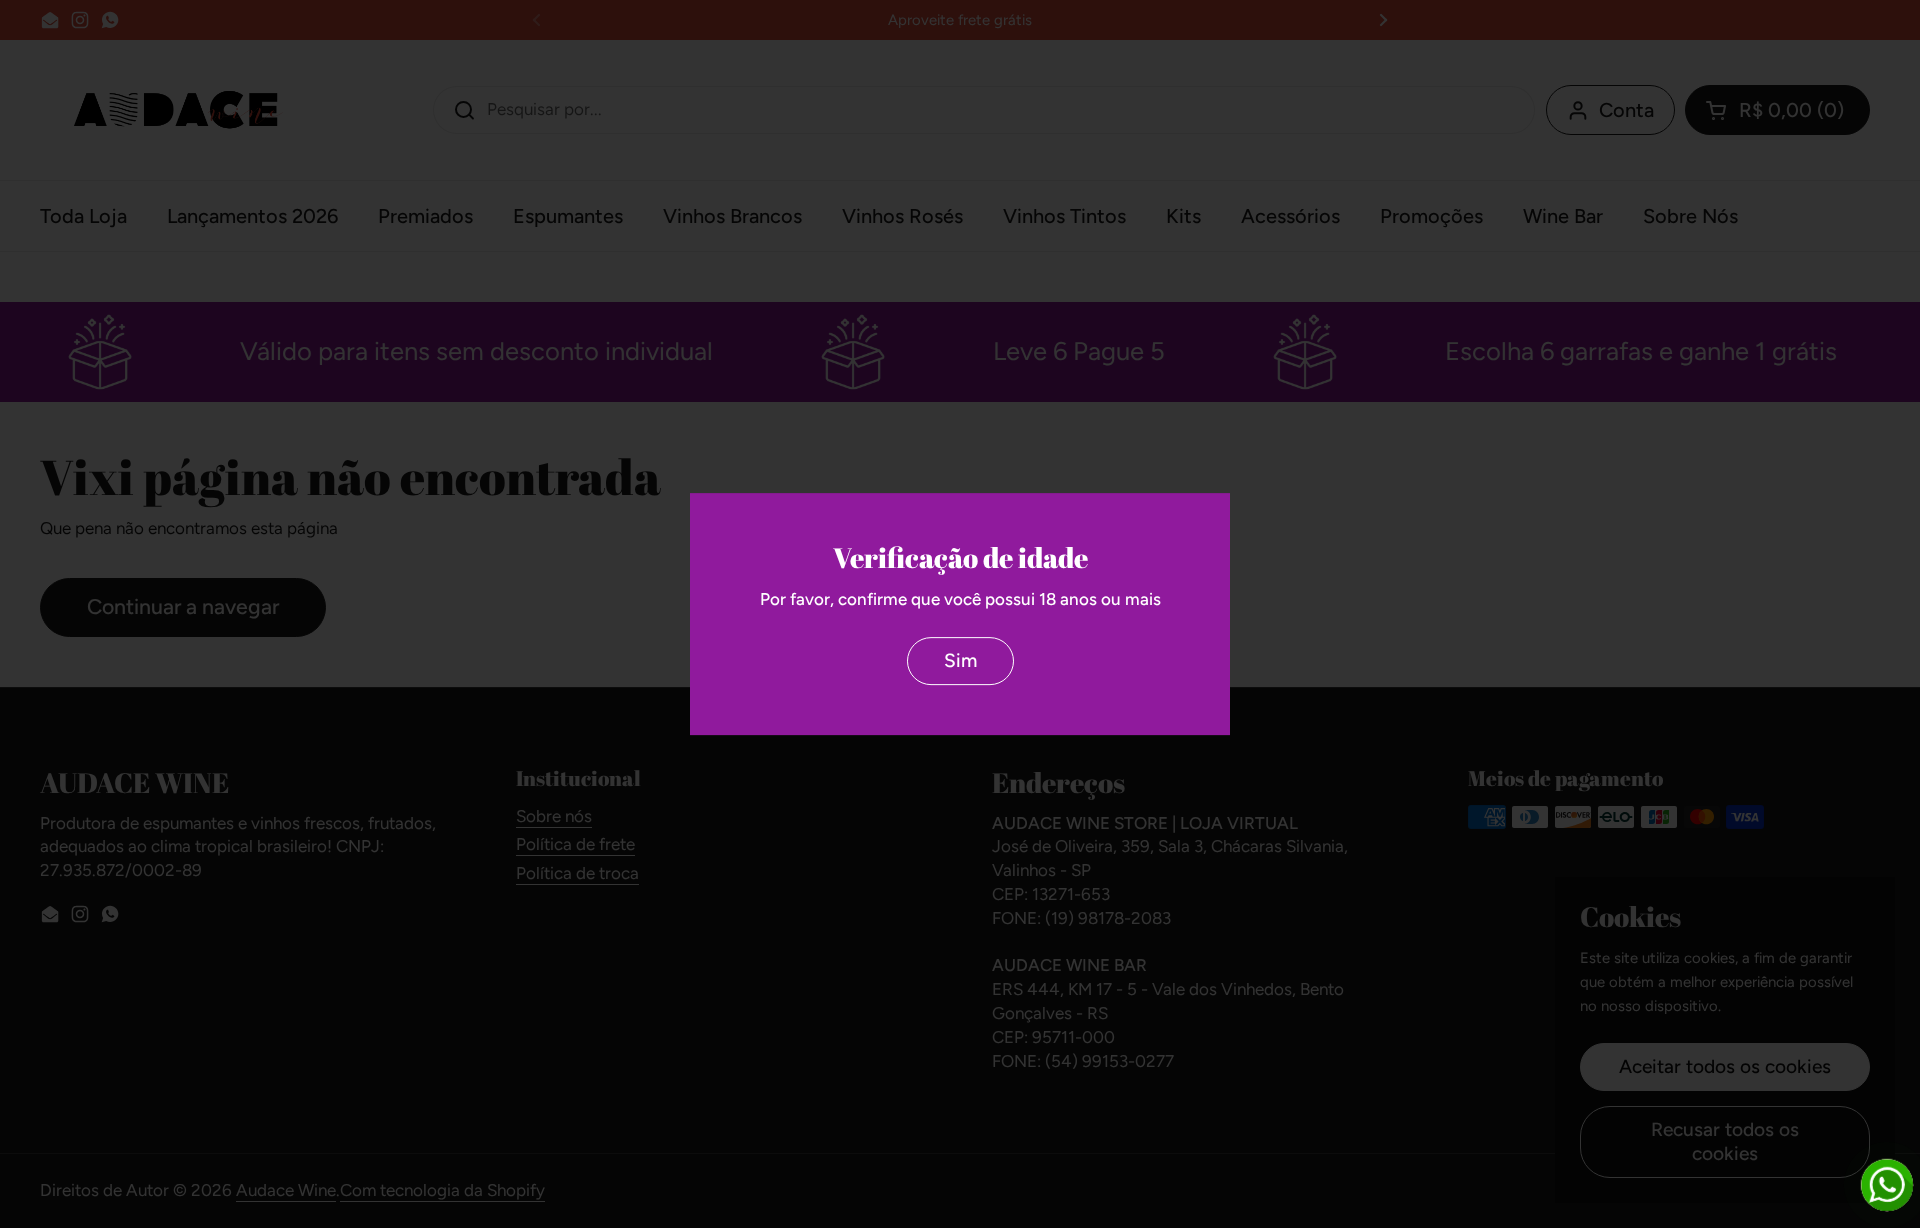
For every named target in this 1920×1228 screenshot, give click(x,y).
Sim (960, 660)
